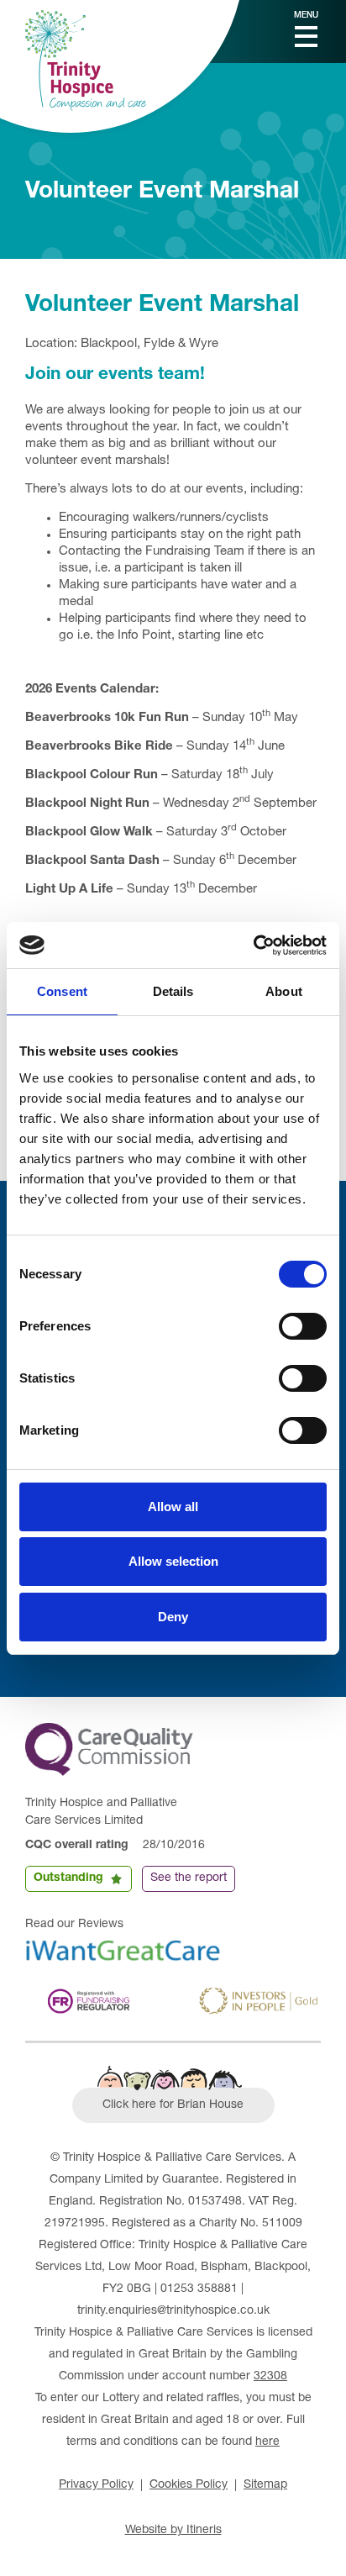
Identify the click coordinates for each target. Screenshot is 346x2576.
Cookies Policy (189, 2485)
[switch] (303, 1326)
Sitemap (265, 2485)
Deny (173, 1617)
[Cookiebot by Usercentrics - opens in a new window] (253, 946)
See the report (189, 1878)
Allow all (173, 1507)
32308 (270, 2377)
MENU (306, 16)
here (267, 2442)
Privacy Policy (96, 2485)
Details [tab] (173, 991)
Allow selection (173, 1561)
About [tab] (284, 991)
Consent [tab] (62, 991)
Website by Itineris (173, 2531)
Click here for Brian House (173, 2105)
